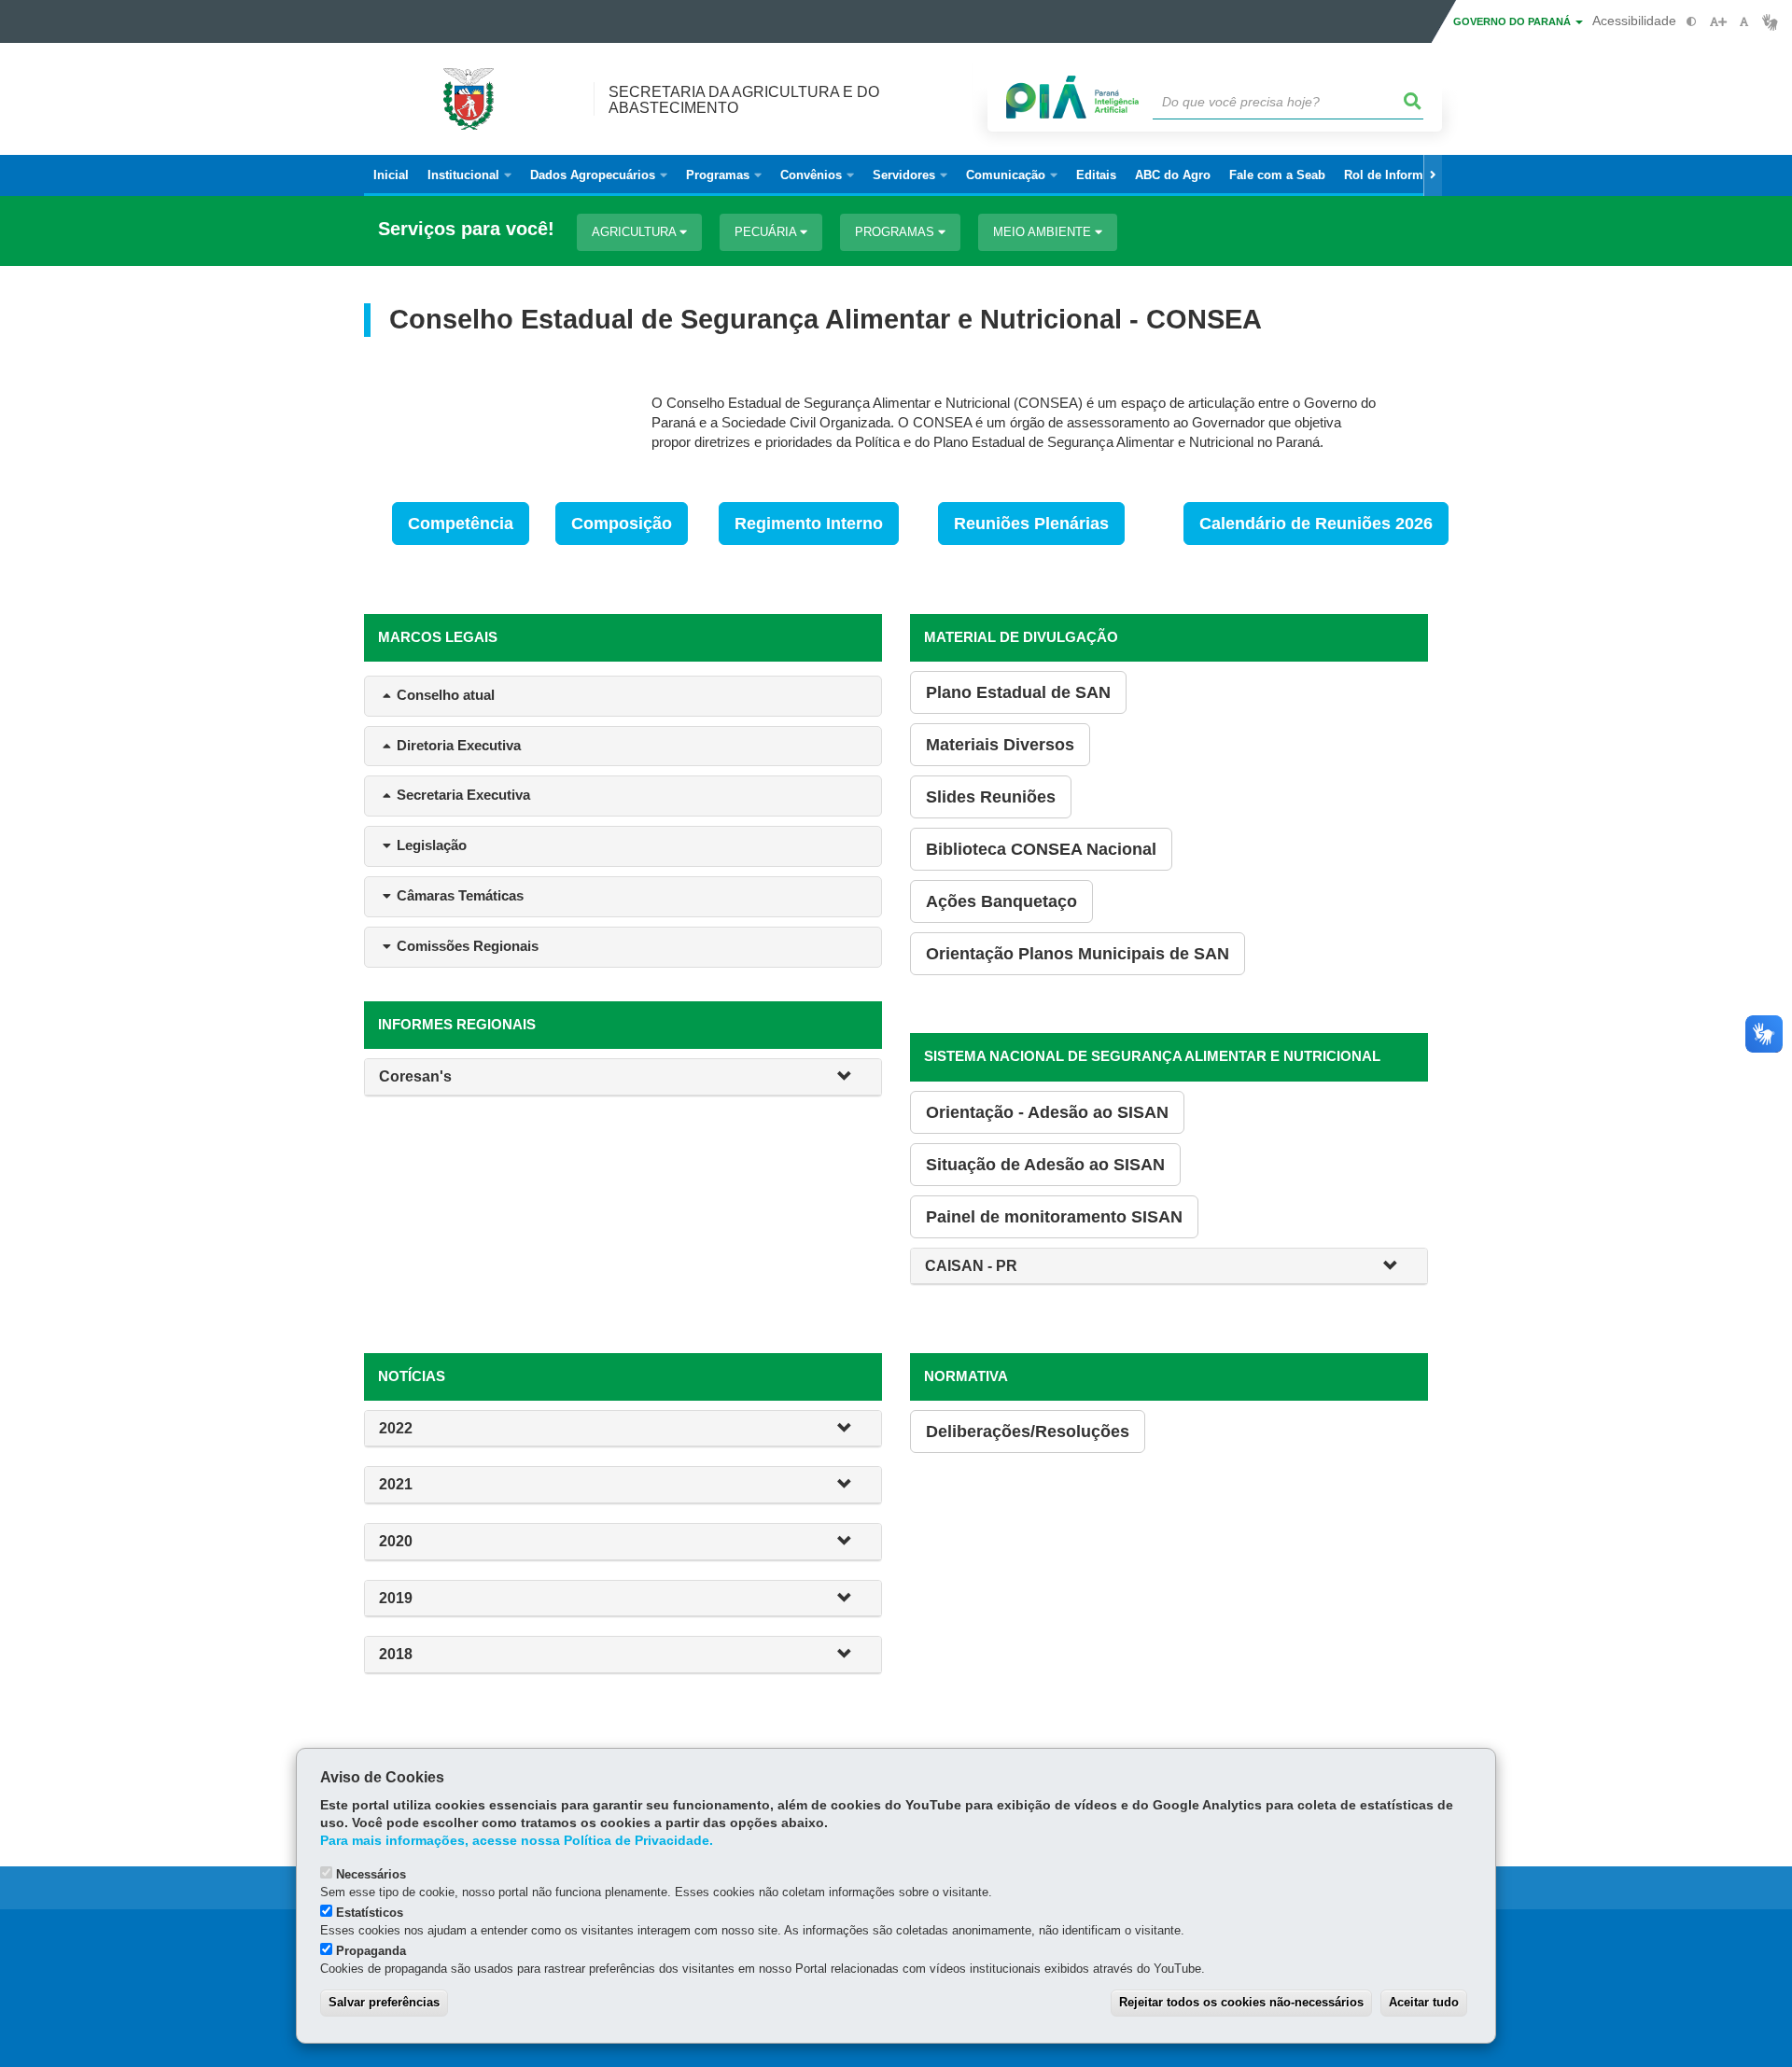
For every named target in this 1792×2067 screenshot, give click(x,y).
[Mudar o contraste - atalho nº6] (1692, 22)
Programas (896, 232)
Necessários (371, 1874)
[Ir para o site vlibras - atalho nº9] (1770, 22)
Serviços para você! (466, 229)
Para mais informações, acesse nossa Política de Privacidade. (517, 1841)
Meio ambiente (1044, 232)
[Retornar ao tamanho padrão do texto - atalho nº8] (1744, 22)
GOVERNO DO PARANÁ (1513, 21)
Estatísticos (370, 1913)
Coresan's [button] (415, 1076)
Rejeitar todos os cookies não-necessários (1241, 2002)
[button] (852, 1077)
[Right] (1433, 175)
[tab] (623, 1077)
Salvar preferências (384, 2002)
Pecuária (767, 232)
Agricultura (636, 232)
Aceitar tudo (1424, 2002)
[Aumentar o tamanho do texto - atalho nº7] (1718, 22)
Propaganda (371, 1951)
